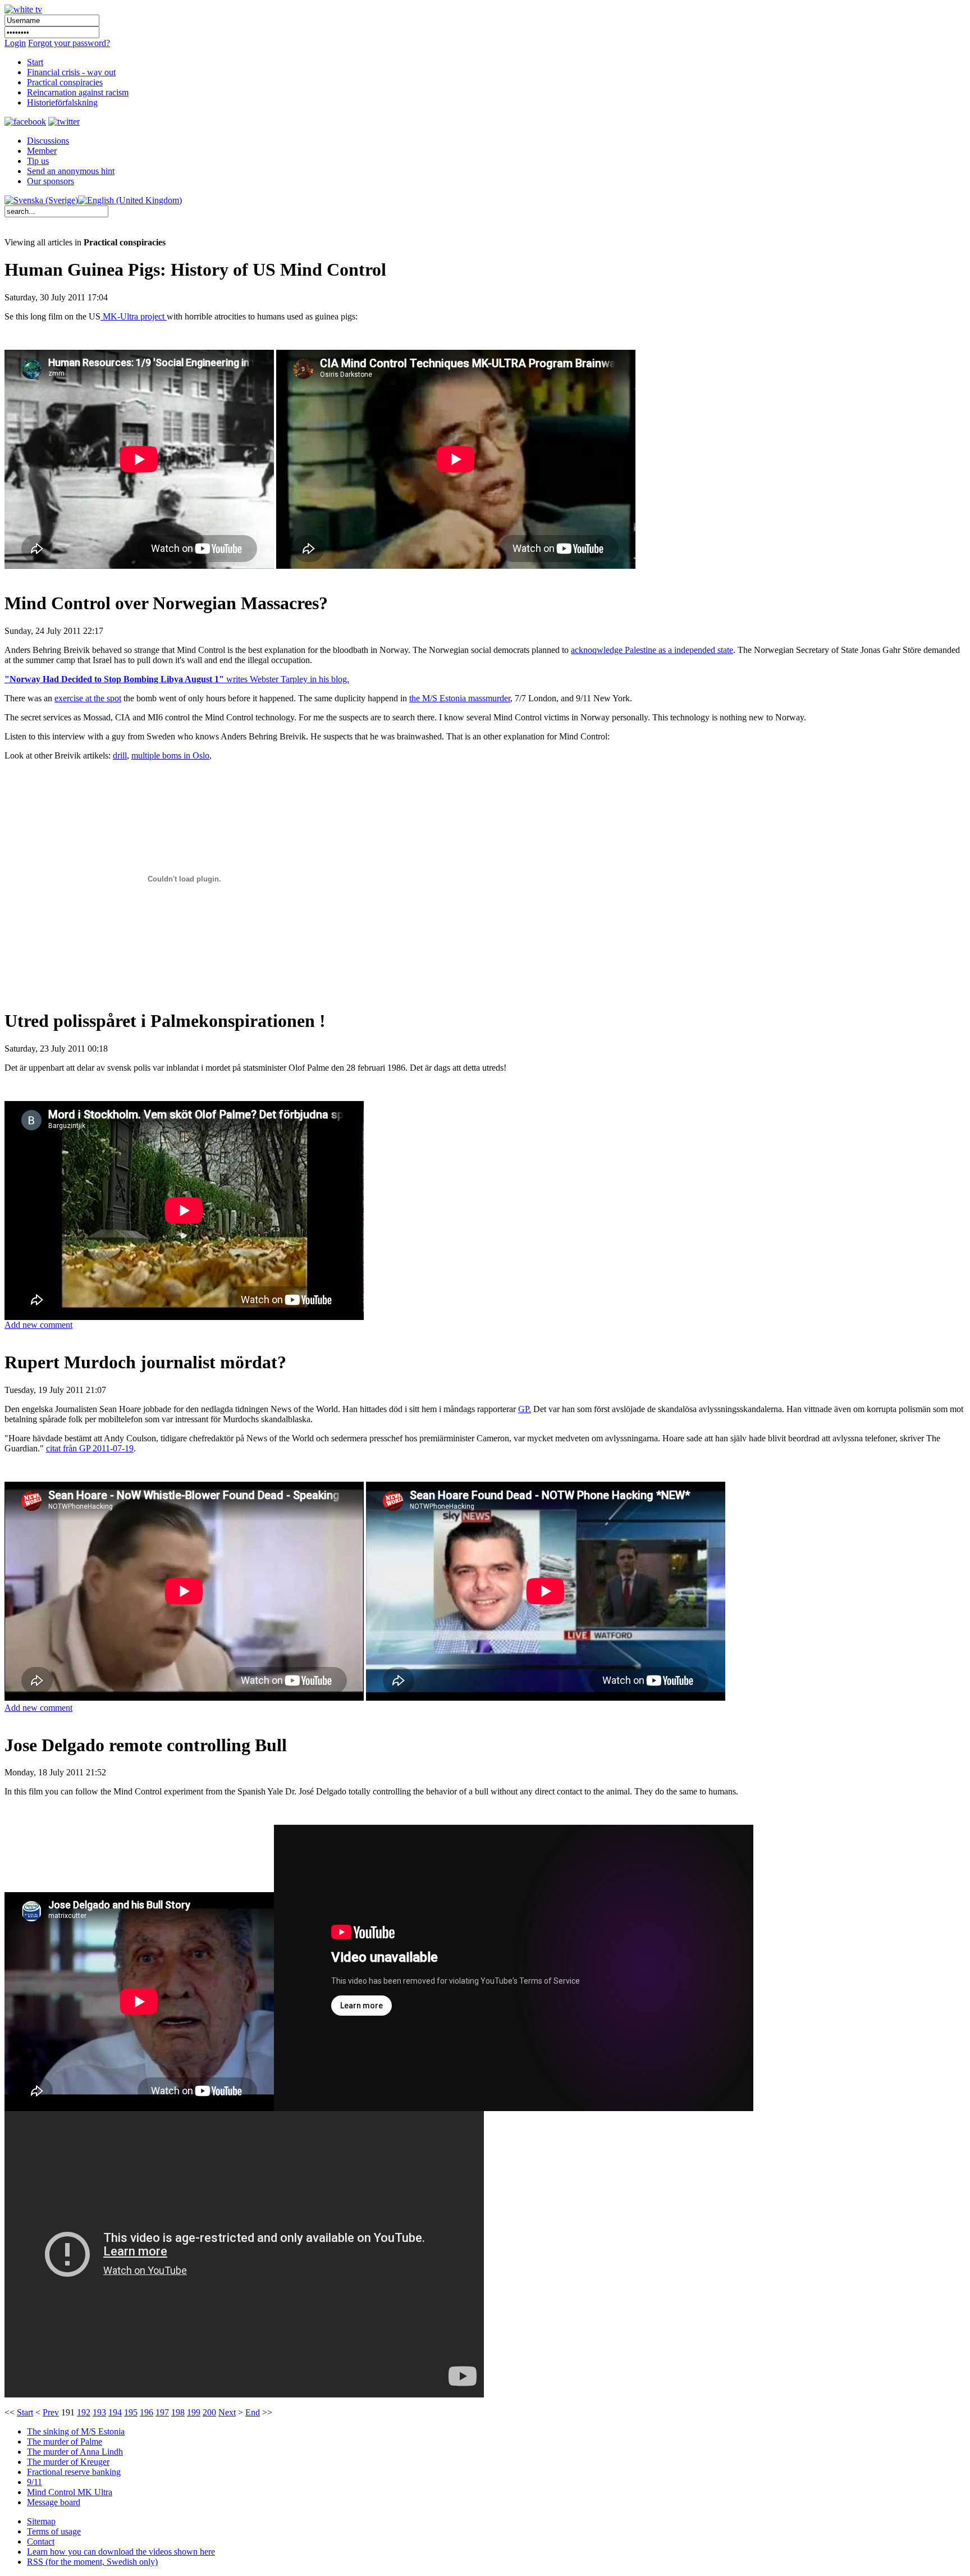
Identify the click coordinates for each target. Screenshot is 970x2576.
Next (227, 2412)
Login (15, 43)
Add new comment (38, 1325)
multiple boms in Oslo (170, 755)
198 (178, 2412)
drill (120, 755)
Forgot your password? (69, 43)
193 (99, 2412)
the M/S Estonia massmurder (460, 698)
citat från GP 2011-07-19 (90, 1448)
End (253, 2412)
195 (131, 2412)
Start (25, 2412)
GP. (525, 1409)
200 (209, 2412)
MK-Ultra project (134, 316)
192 (84, 2412)
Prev (51, 2412)
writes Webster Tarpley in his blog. (177, 679)
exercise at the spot (88, 698)
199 (194, 2412)
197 (162, 2412)
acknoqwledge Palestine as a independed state (652, 650)
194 (115, 2412)
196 (147, 2412)
